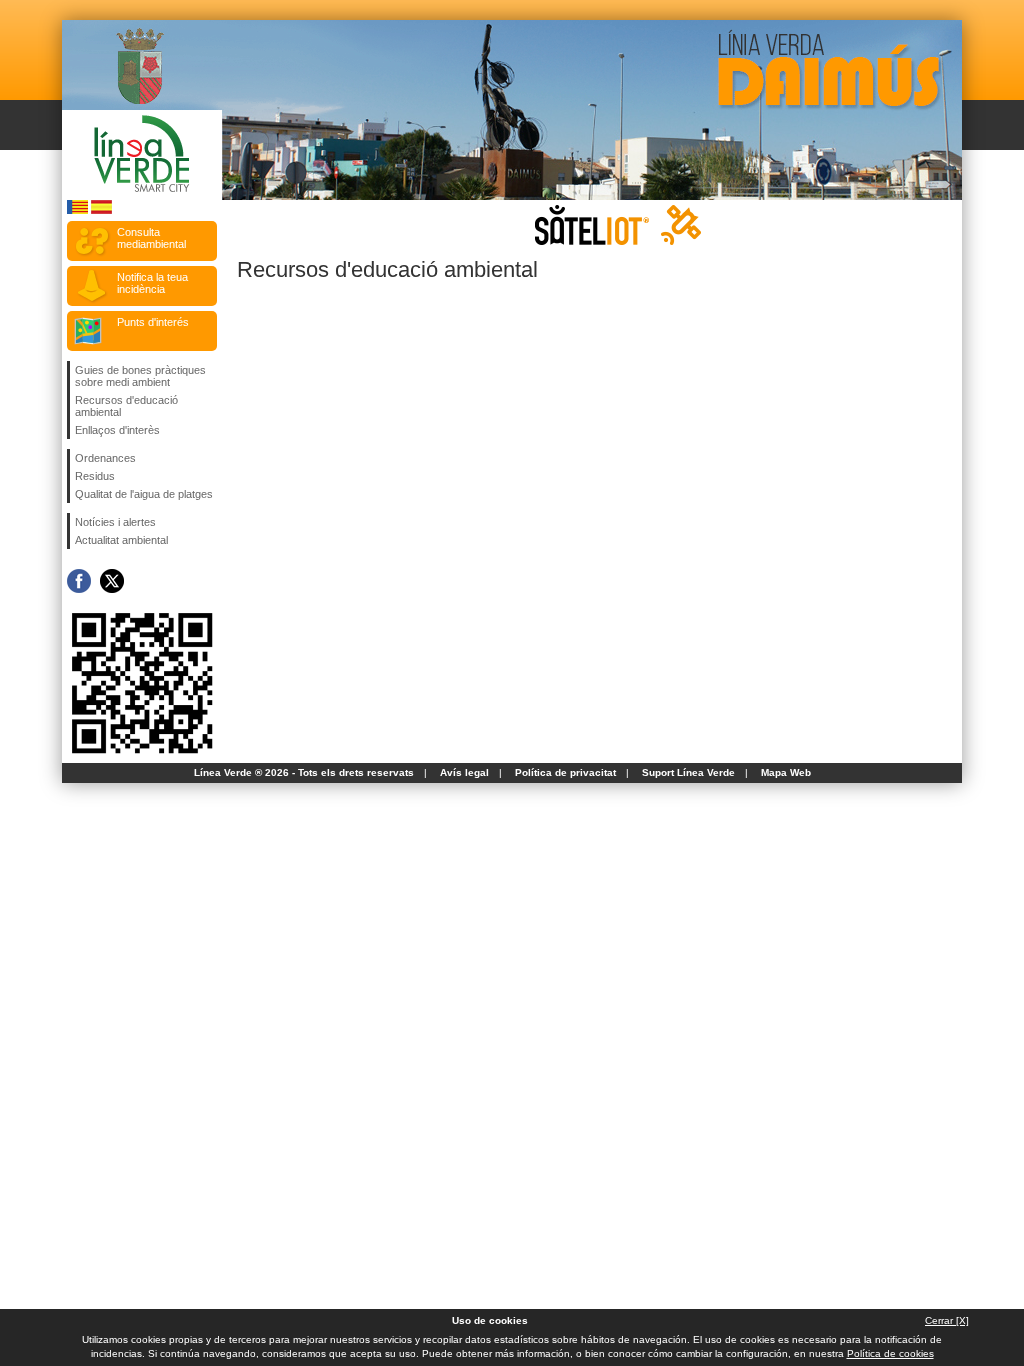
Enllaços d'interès (117, 430)
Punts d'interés (153, 322)
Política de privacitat (565, 772)
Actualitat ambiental (121, 540)
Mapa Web (786, 772)
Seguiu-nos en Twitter (112, 581)
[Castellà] (101, 210)
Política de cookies (890, 1353)
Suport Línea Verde (688, 772)
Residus (95, 476)
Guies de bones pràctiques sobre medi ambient (140, 376)
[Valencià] (77, 210)
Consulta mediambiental (151, 238)
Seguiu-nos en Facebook (79, 581)
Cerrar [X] (947, 1320)
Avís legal (464, 772)
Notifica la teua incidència (152, 283)
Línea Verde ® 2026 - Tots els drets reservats (304, 772)
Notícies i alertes (115, 522)
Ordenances (105, 458)
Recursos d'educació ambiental (126, 406)
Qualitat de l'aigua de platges (144, 494)
